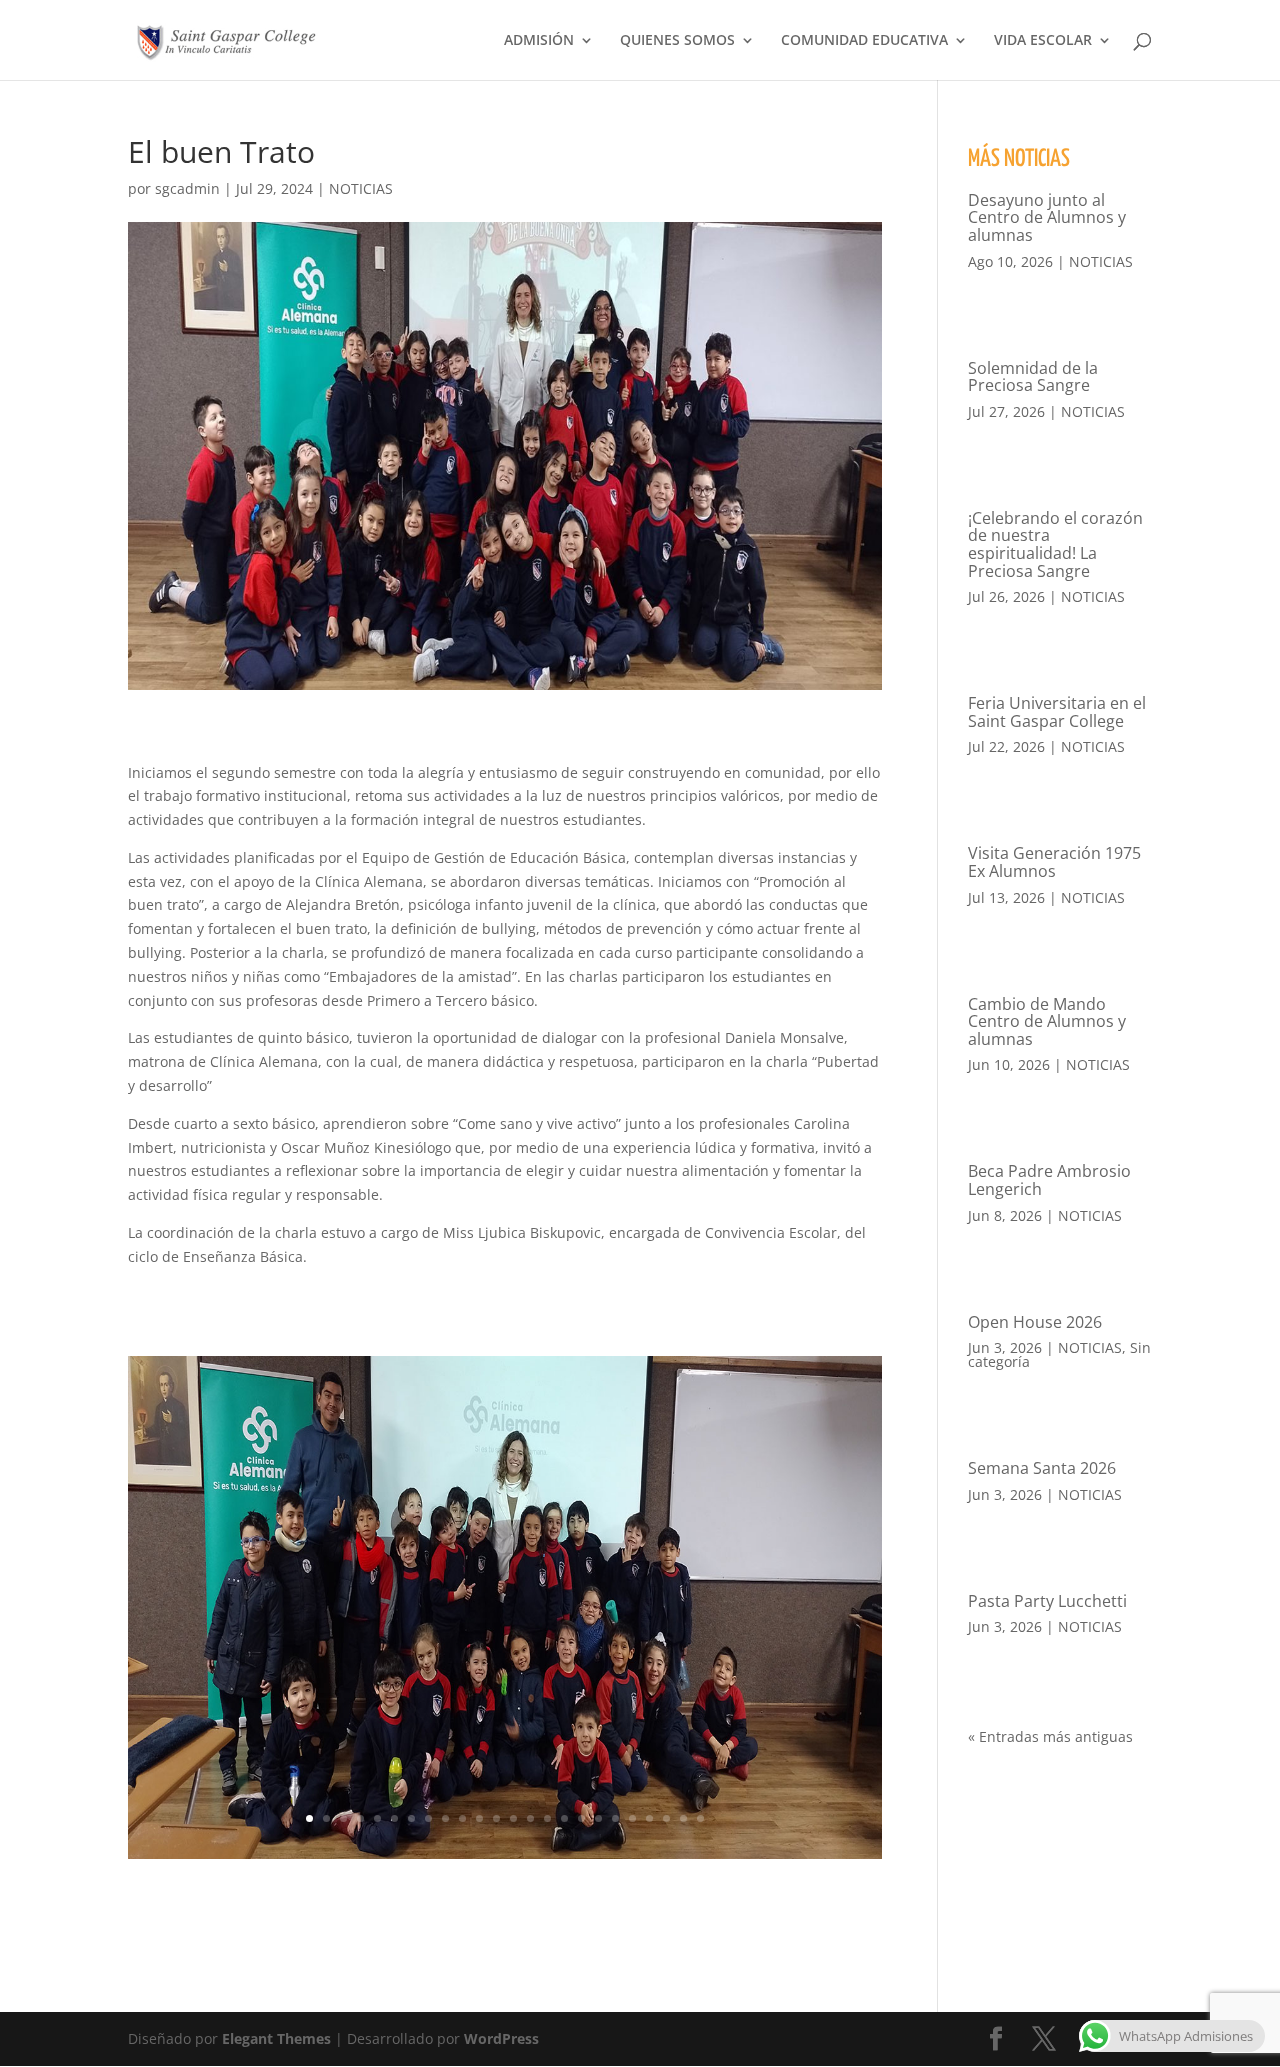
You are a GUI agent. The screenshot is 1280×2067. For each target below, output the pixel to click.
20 (632, 1818)
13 (513, 1818)
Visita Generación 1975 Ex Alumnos (1054, 862)
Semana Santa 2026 (1042, 1468)
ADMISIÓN (539, 41)
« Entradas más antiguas (1050, 1736)
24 (700, 1818)
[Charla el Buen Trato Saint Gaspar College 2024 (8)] (505, 1858)
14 (530, 1818)
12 (496, 1818)
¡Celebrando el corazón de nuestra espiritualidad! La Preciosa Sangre (1055, 544)
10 (462, 1818)
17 (581, 1818)
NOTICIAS (361, 188)
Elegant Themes (276, 2038)
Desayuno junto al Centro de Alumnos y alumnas (1047, 217)
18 (598, 1818)
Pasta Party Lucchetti (1047, 1601)
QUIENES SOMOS (677, 41)
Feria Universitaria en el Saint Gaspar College (1057, 712)
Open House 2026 (1035, 1322)
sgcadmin (187, 188)
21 (649, 1818)
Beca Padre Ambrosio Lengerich (1049, 1180)
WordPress (501, 2038)
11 (479, 1818)
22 (666, 1818)
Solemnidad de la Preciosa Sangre (1033, 377)
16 (564, 1818)
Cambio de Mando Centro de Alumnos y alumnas (1047, 1021)
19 (615, 1818)
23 (683, 1818)
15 (547, 1818)
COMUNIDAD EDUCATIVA (864, 41)
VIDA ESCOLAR (1043, 41)
